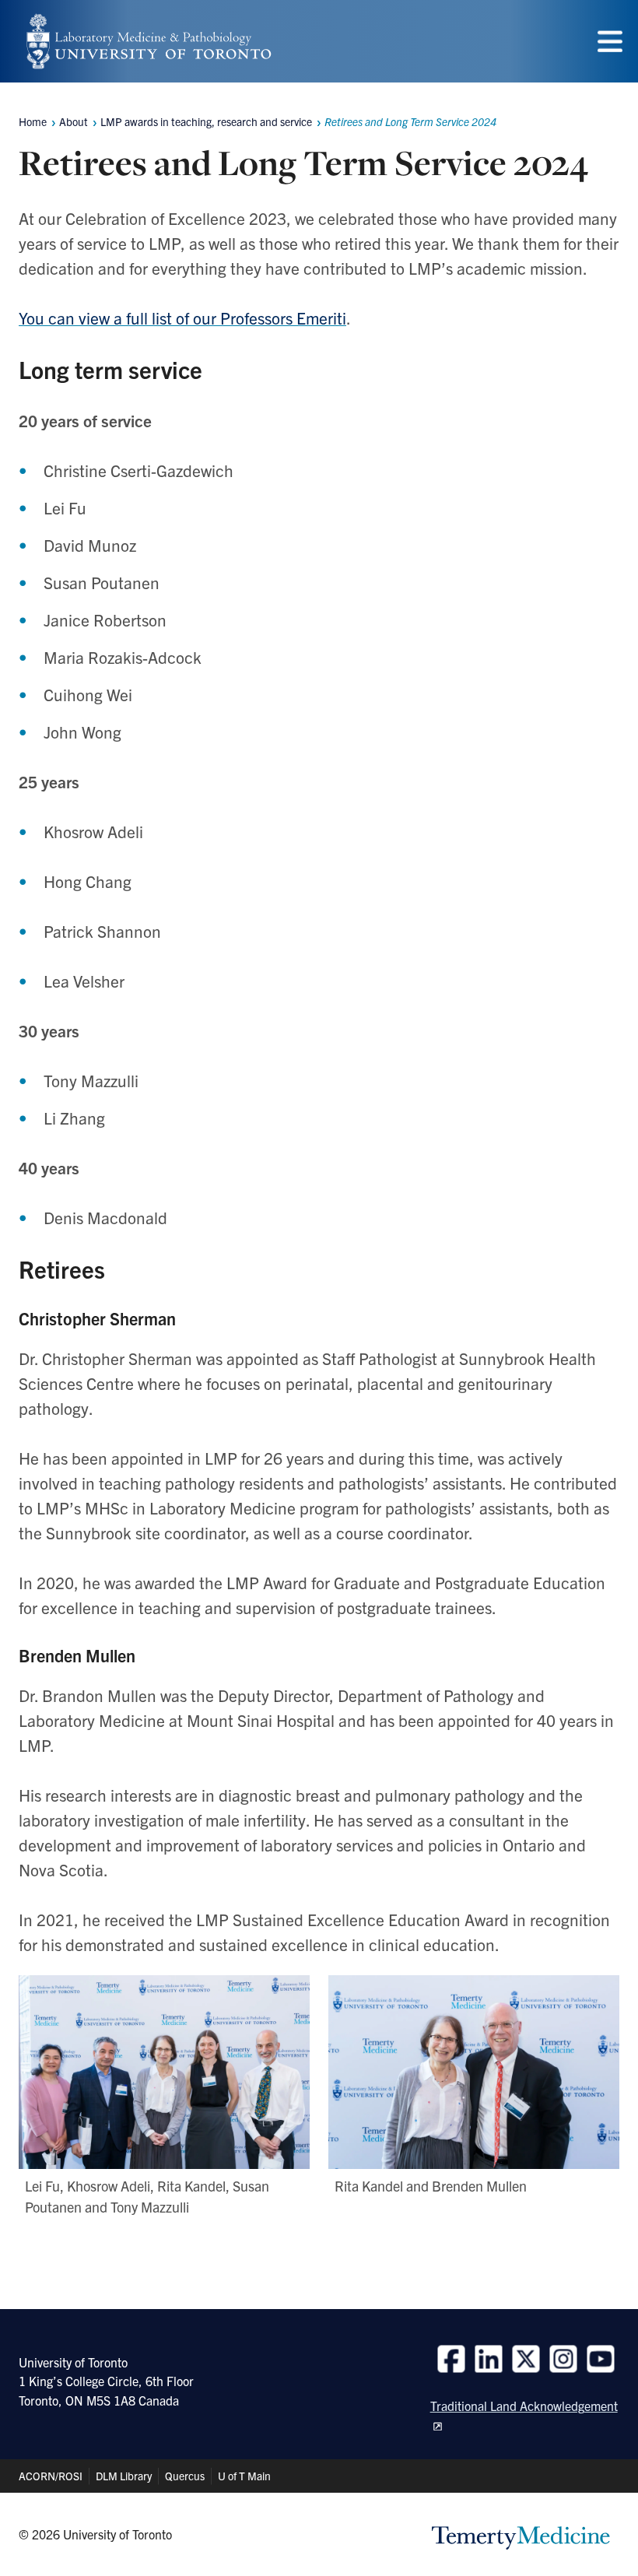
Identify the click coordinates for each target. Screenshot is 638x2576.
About (74, 121)
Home (33, 121)
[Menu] (610, 42)
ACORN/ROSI (51, 2476)
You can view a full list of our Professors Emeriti (182, 318)
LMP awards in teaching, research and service (206, 121)
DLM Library (124, 2476)
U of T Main (244, 2476)
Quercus (185, 2476)
